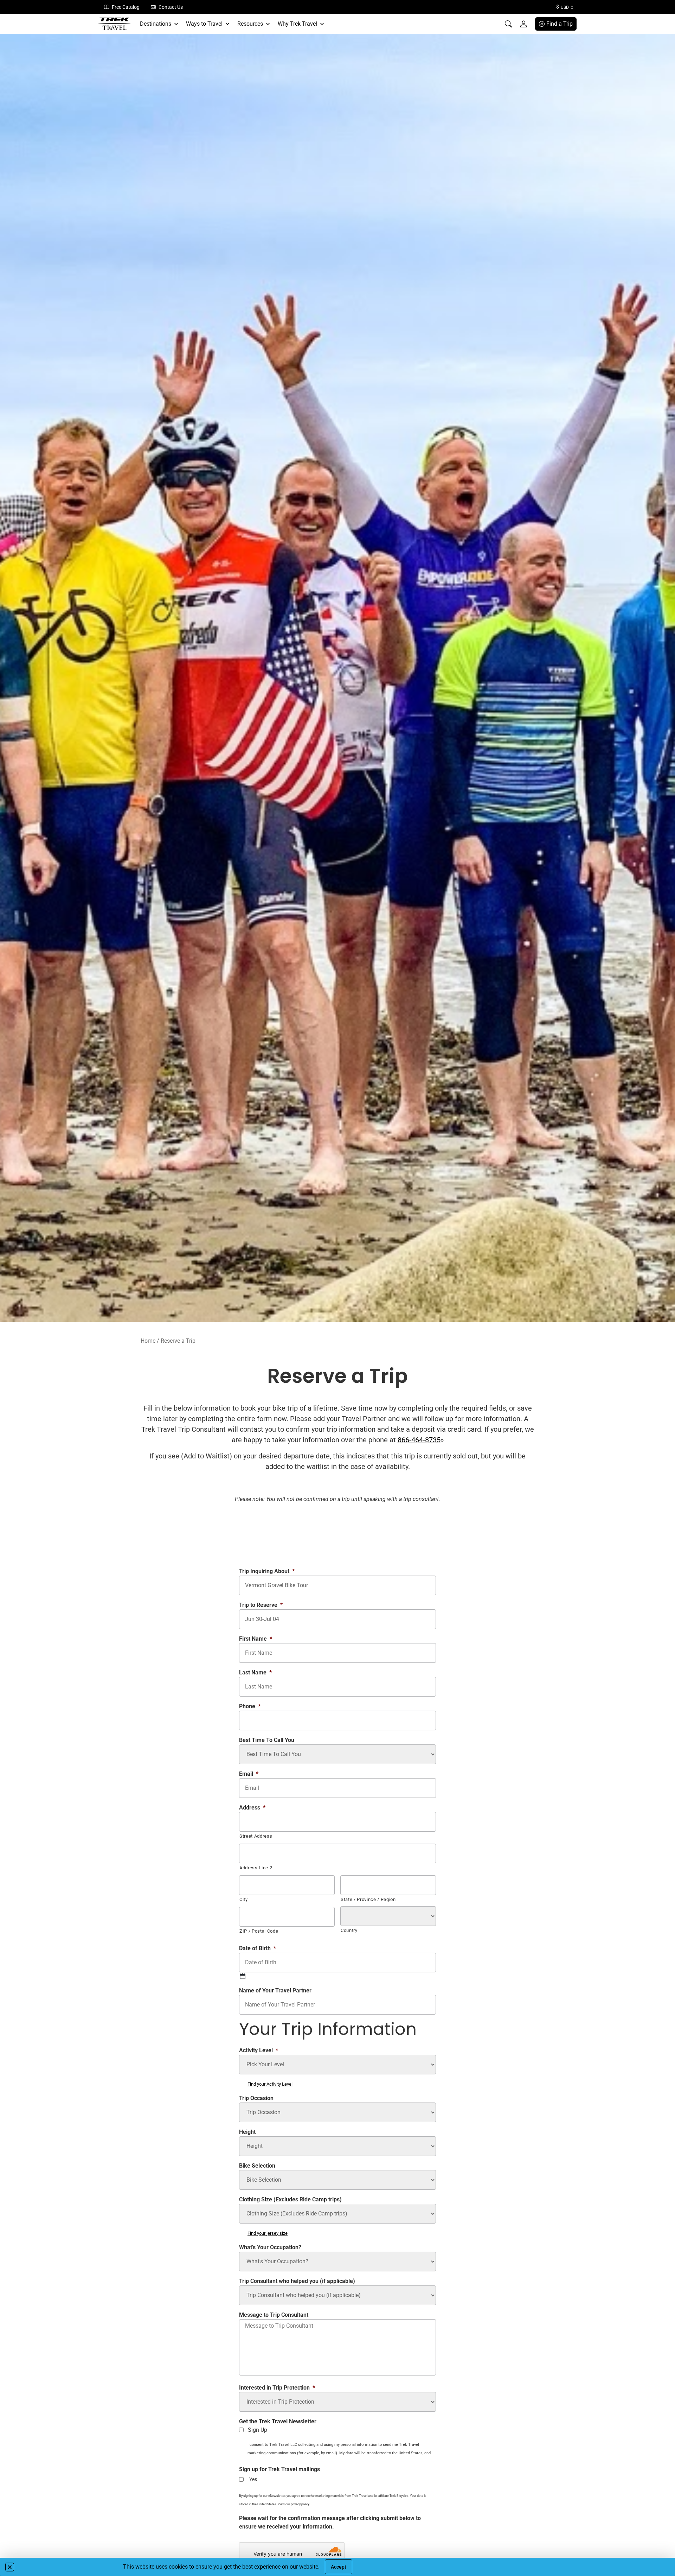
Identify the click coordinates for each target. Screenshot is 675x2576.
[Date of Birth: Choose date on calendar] (243, 1976)
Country (349, 1930)
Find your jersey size (268, 2233)
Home (148, 1341)
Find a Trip (560, 24)
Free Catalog (126, 7)
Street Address (256, 1836)
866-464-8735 (419, 1440)
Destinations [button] (156, 24)
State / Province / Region (368, 1899)
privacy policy (300, 2504)
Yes (253, 2479)
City (244, 1899)
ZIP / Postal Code (259, 1931)
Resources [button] (250, 24)
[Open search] (508, 24)
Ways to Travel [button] (204, 24)
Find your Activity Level (270, 2084)
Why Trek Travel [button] (297, 24)
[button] (10, 2567)
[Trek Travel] (115, 24)
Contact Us (171, 7)
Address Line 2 (256, 1868)
